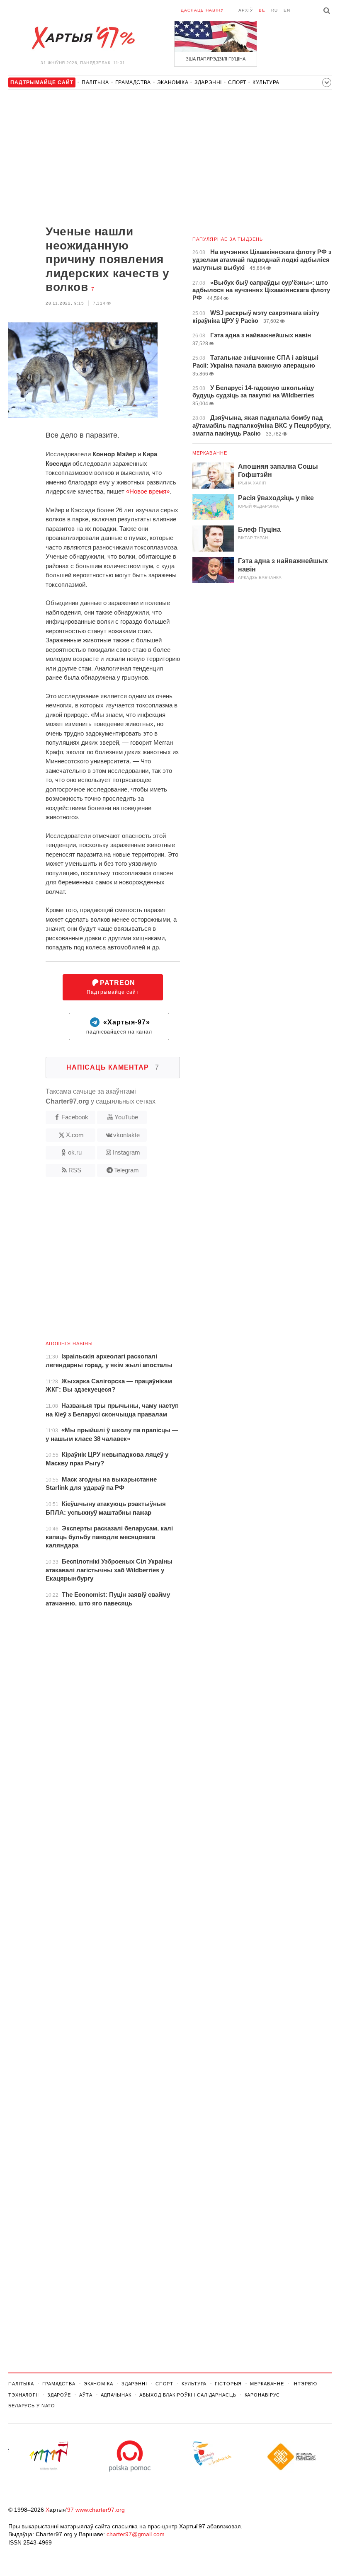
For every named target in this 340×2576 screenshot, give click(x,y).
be (262, 10)
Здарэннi (208, 82)
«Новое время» (148, 491)
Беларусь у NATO (32, 2406)
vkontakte (126, 1135)
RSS (75, 1170)
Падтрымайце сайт (113, 987)
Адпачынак (116, 2395)
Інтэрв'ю (305, 2384)
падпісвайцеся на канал (119, 1027)
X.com (75, 1135)
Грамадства (133, 82)
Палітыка (95, 82)
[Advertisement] (94, 158)
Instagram (126, 1152)
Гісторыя (228, 2384)
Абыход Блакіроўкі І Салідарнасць (188, 2395)
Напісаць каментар (113, 1067)
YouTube (126, 1117)
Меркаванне (210, 453)
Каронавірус (262, 2395)
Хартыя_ (83, 38)
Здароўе (59, 2395)
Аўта (86, 2395)
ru (274, 10)
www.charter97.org (100, 2510)
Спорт (237, 82)
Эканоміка (173, 82)
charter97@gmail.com (136, 2534)
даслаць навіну (202, 10)
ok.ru (75, 1152)
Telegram (126, 1170)
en (287, 10)
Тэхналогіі (24, 2395)
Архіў (246, 10)
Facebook (75, 1117)
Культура (266, 82)
